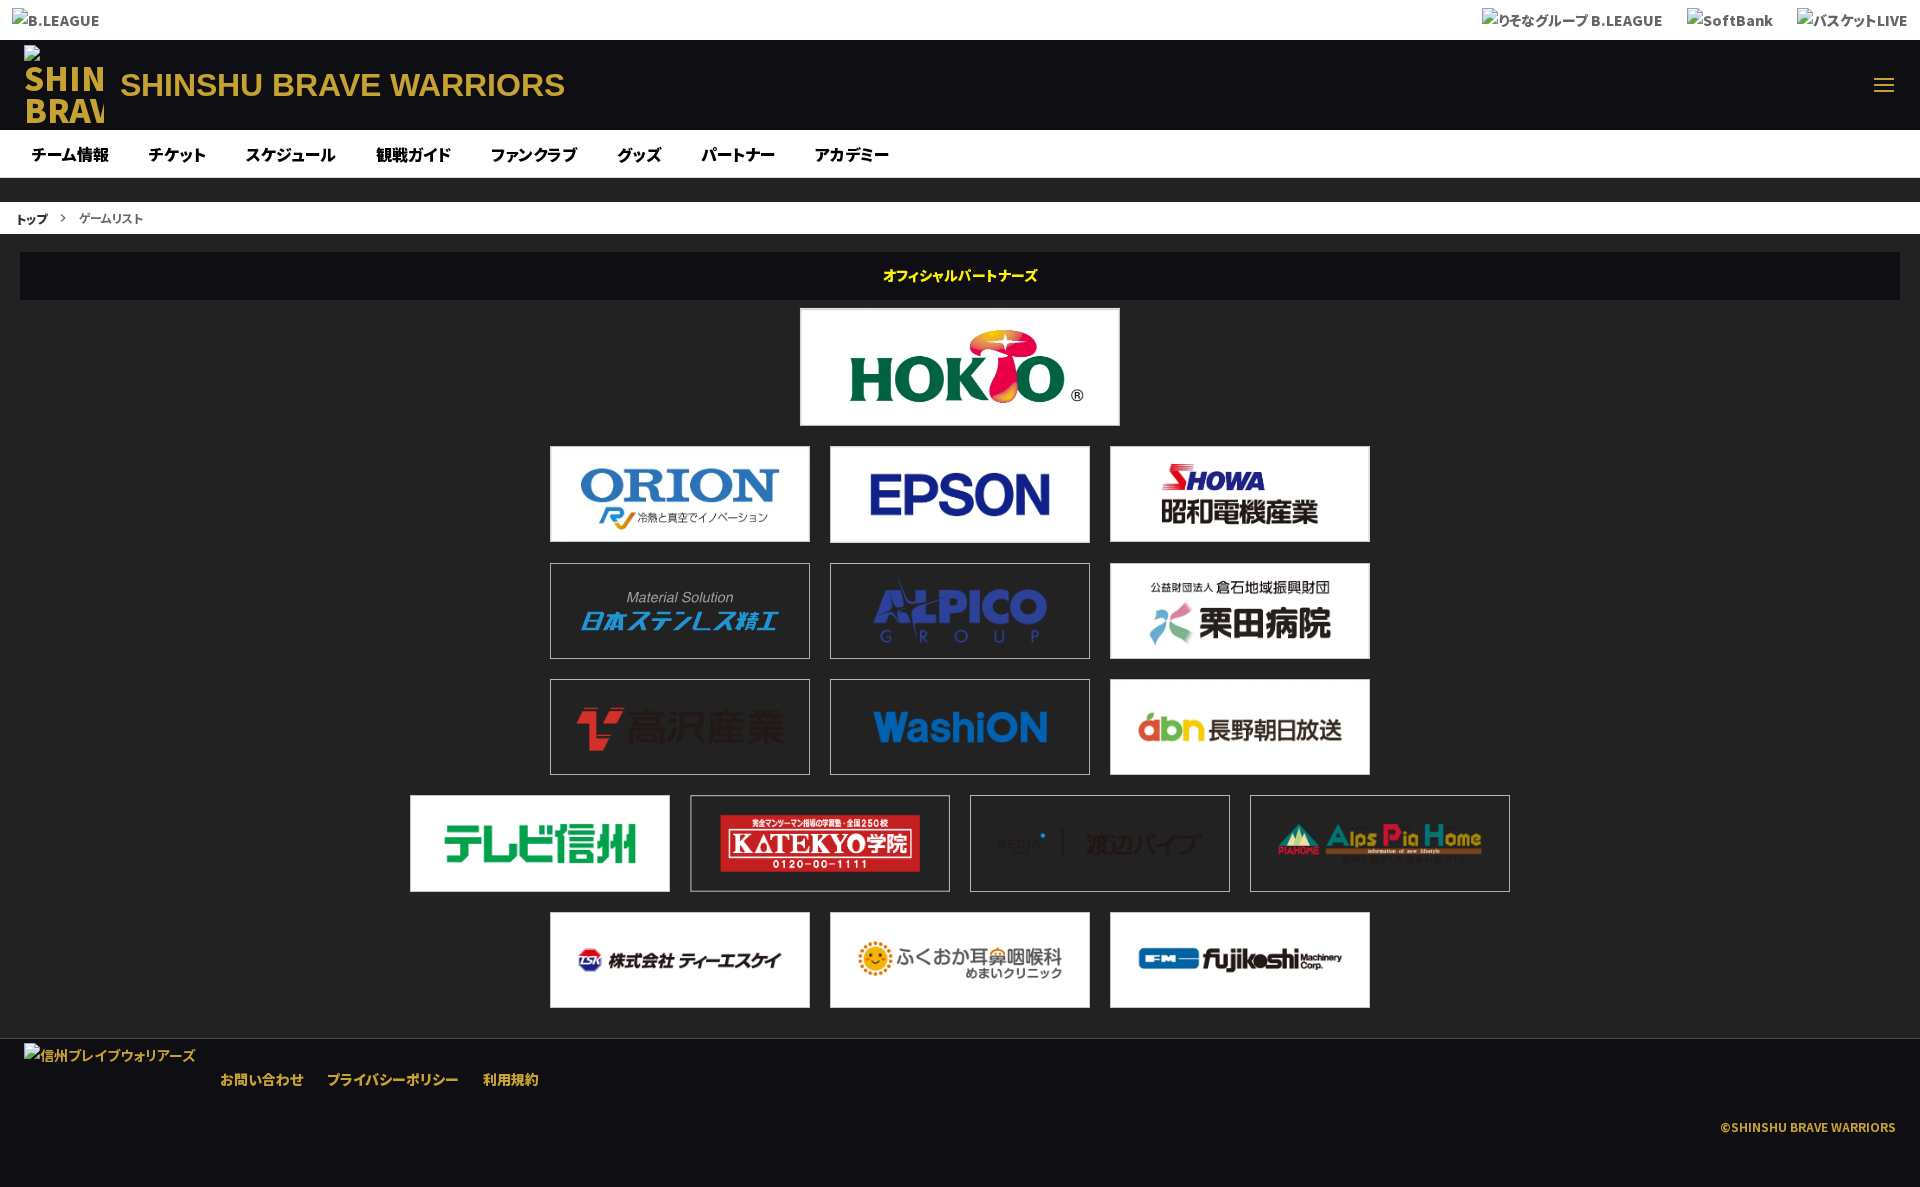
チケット (177, 154)
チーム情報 (70, 154)
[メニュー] (1884, 85)
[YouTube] (1836, 85)
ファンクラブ (534, 154)
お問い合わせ (261, 1079)
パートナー (738, 154)
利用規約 (511, 1079)
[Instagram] (1740, 85)
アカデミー (852, 154)
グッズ (639, 154)
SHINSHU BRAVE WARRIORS (342, 85)
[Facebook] (1692, 85)
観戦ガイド (413, 154)
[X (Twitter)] (1644, 85)
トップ (31, 218)
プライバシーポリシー (393, 1079)
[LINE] (1788, 85)
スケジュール (291, 154)
